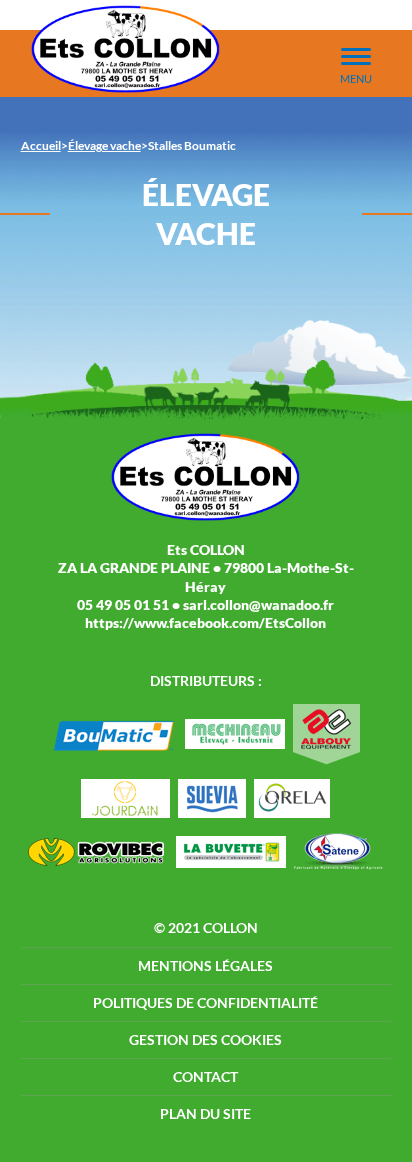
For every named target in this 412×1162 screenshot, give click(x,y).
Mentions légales (205, 965)
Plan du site (205, 1113)
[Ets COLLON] (126, 49)
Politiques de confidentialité (205, 1002)
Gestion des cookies (205, 1039)
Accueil (41, 145)
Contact (205, 1076)
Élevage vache (104, 145)
